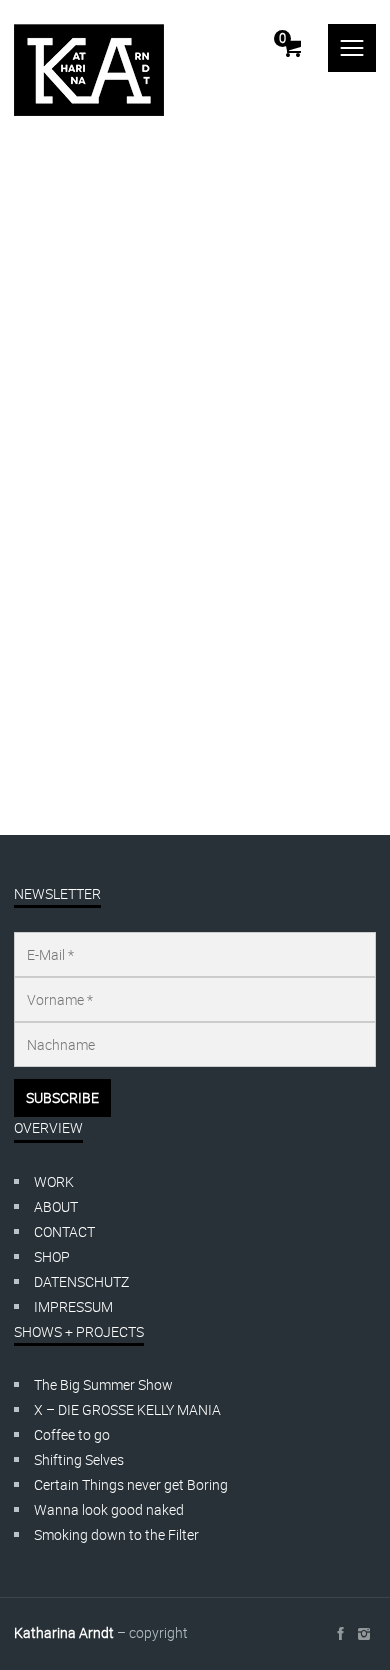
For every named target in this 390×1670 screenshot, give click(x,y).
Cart (282, 38)
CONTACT (64, 1231)
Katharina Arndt (103, 653)
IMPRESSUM (73, 1306)
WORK (54, 1181)
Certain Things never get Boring (131, 1484)
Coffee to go (72, 1434)
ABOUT (56, 1206)
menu (352, 48)
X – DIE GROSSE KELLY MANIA (127, 1409)
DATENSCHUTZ (81, 1281)
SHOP (52, 1256)
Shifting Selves (79, 1459)
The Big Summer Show (103, 1384)
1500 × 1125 (137, 703)
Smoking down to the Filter (116, 1534)
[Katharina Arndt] (89, 70)
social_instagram (364, 1634)
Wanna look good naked (109, 1509)
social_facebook (340, 1634)
